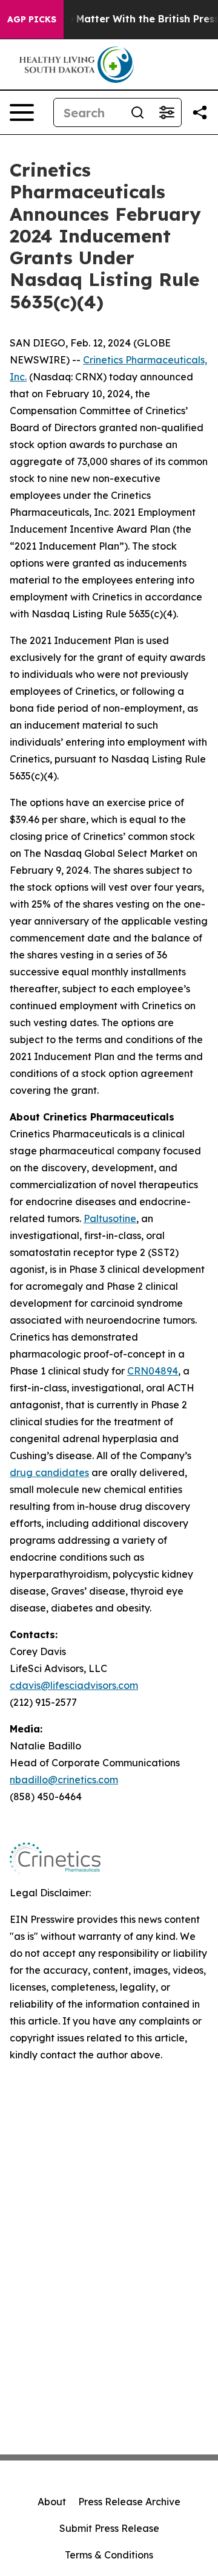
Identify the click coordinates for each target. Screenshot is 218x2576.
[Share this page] (200, 112)
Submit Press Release (109, 2528)
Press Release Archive (129, 2502)
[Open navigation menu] (22, 112)
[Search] (137, 112)
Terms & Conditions (109, 2555)
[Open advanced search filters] (167, 112)
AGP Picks (32, 19)
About (52, 2502)
